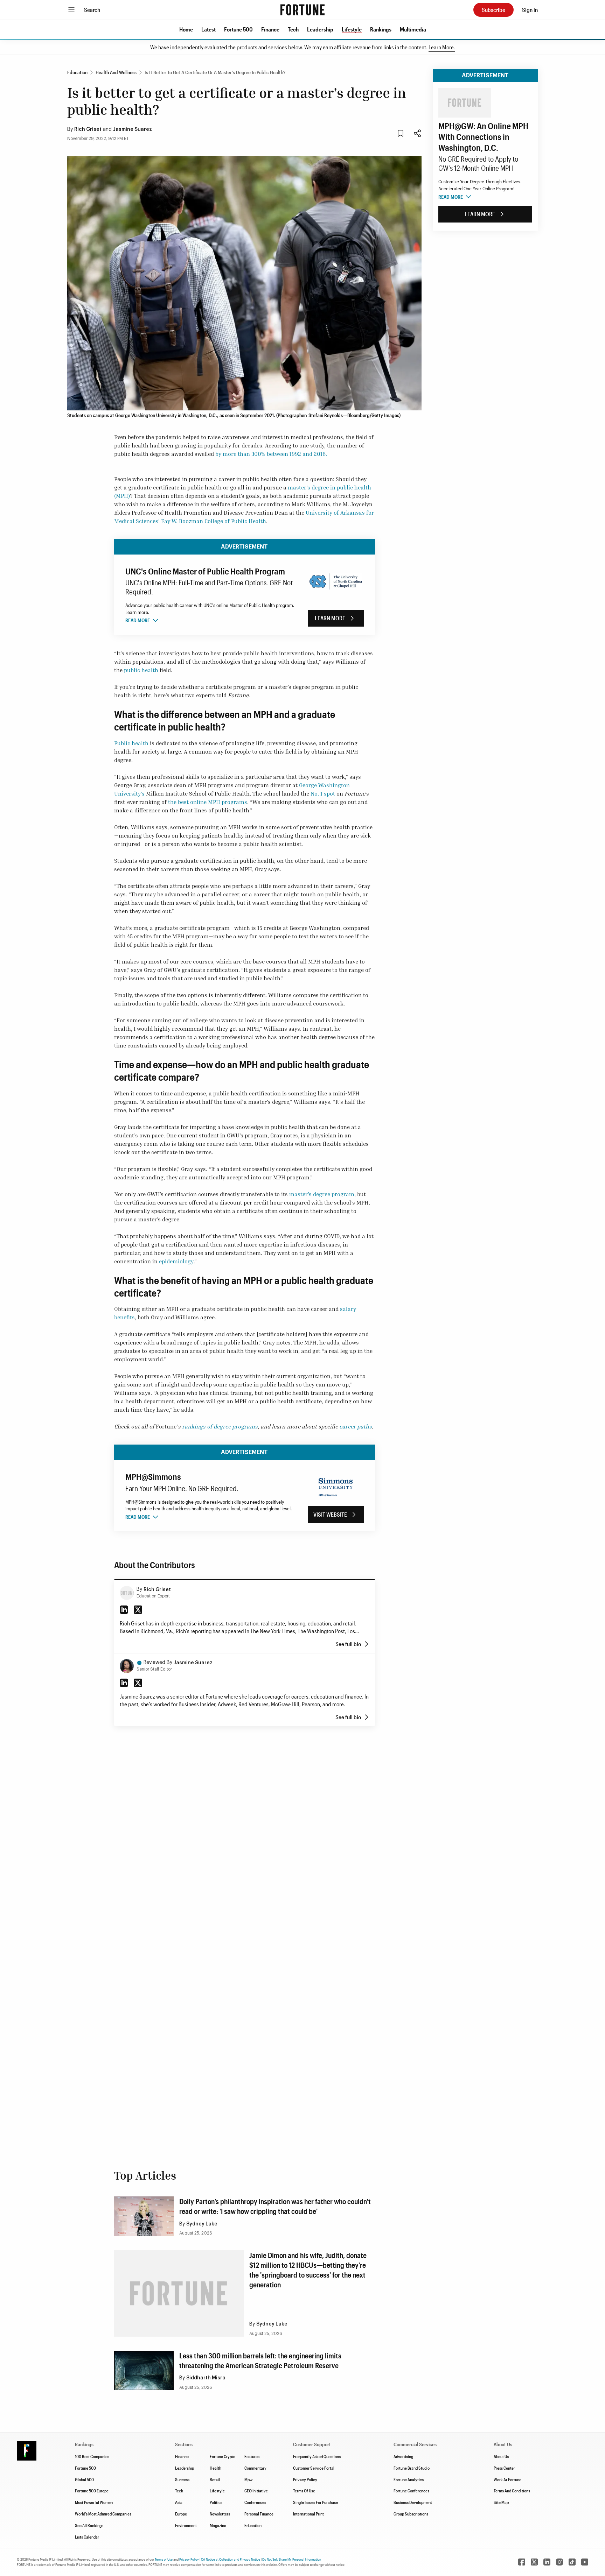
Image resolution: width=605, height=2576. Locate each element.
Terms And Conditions (512, 2491)
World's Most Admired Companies (103, 2514)
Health (215, 2468)
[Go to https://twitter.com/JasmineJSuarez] (138, 1683)
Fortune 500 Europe (92, 2491)
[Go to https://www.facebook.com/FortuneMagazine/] (522, 2562)
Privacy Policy (305, 2479)
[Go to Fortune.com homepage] (302, 10)
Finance (270, 29)
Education (253, 2525)
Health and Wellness (116, 72)
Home (186, 29)
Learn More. (442, 47)
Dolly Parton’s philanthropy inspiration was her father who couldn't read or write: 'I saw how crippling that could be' (275, 2206)
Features (252, 2456)
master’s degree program (322, 1194)
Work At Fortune (507, 2479)
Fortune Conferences (411, 2491)
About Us (501, 2456)
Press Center (504, 2468)
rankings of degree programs (220, 1426)
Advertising (403, 2456)
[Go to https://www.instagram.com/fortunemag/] (559, 2562)
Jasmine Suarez (133, 129)
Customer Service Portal (314, 2468)
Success (182, 2479)
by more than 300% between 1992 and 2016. (271, 454)
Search (92, 10)
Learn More (330, 618)
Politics (216, 2502)
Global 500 (84, 2479)
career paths (356, 1426)
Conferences (255, 2502)
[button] (186, 29)
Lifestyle (352, 29)
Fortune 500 (238, 29)
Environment (186, 2525)
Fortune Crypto (222, 2456)
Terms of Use (164, 2559)
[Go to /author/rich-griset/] (127, 1593)
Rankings (381, 29)
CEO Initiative (256, 2491)
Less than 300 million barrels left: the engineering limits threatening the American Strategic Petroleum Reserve (260, 2360)
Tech (293, 29)
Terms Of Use (304, 2491)
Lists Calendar (87, 2537)
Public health (131, 743)
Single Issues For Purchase (315, 2502)
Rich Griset (88, 129)
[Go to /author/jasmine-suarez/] (127, 1666)
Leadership (320, 29)
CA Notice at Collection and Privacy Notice (231, 2559)
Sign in (530, 10)
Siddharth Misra (206, 2378)
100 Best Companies (92, 2456)
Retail (215, 2479)
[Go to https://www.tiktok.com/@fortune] (572, 2562)
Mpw (248, 2479)
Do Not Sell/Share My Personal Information (292, 2559)
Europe (181, 2514)
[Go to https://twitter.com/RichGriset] (138, 1610)
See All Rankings (89, 2525)
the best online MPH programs (207, 802)
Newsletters (220, 2514)
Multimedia (413, 29)
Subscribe (493, 10)
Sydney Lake (202, 2224)
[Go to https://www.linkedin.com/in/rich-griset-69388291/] (124, 1610)
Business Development (413, 2502)
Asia (179, 2502)
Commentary (255, 2468)
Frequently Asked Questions (317, 2456)
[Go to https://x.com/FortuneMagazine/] (534, 2562)
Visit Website (330, 1514)
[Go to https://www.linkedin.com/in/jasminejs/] (124, 1683)
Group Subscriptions (411, 2514)
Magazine (218, 2525)
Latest (208, 29)
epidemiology (176, 1261)
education (77, 72)
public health (141, 670)
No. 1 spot (322, 793)
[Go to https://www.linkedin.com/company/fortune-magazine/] (547, 2562)
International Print (308, 2514)
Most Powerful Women (94, 2502)
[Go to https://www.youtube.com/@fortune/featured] (585, 2562)
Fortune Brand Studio (412, 2468)
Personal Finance (259, 2514)
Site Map (501, 2502)
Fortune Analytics (409, 2479)
